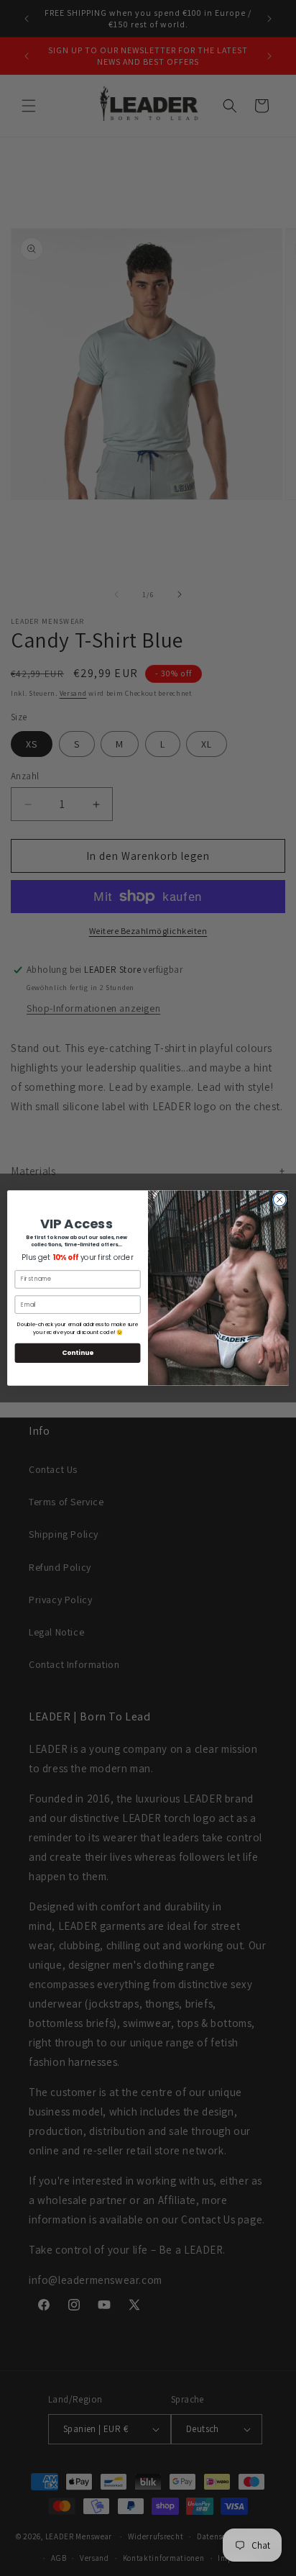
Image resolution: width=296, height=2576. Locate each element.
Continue (78, 1353)
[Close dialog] (279, 1199)
